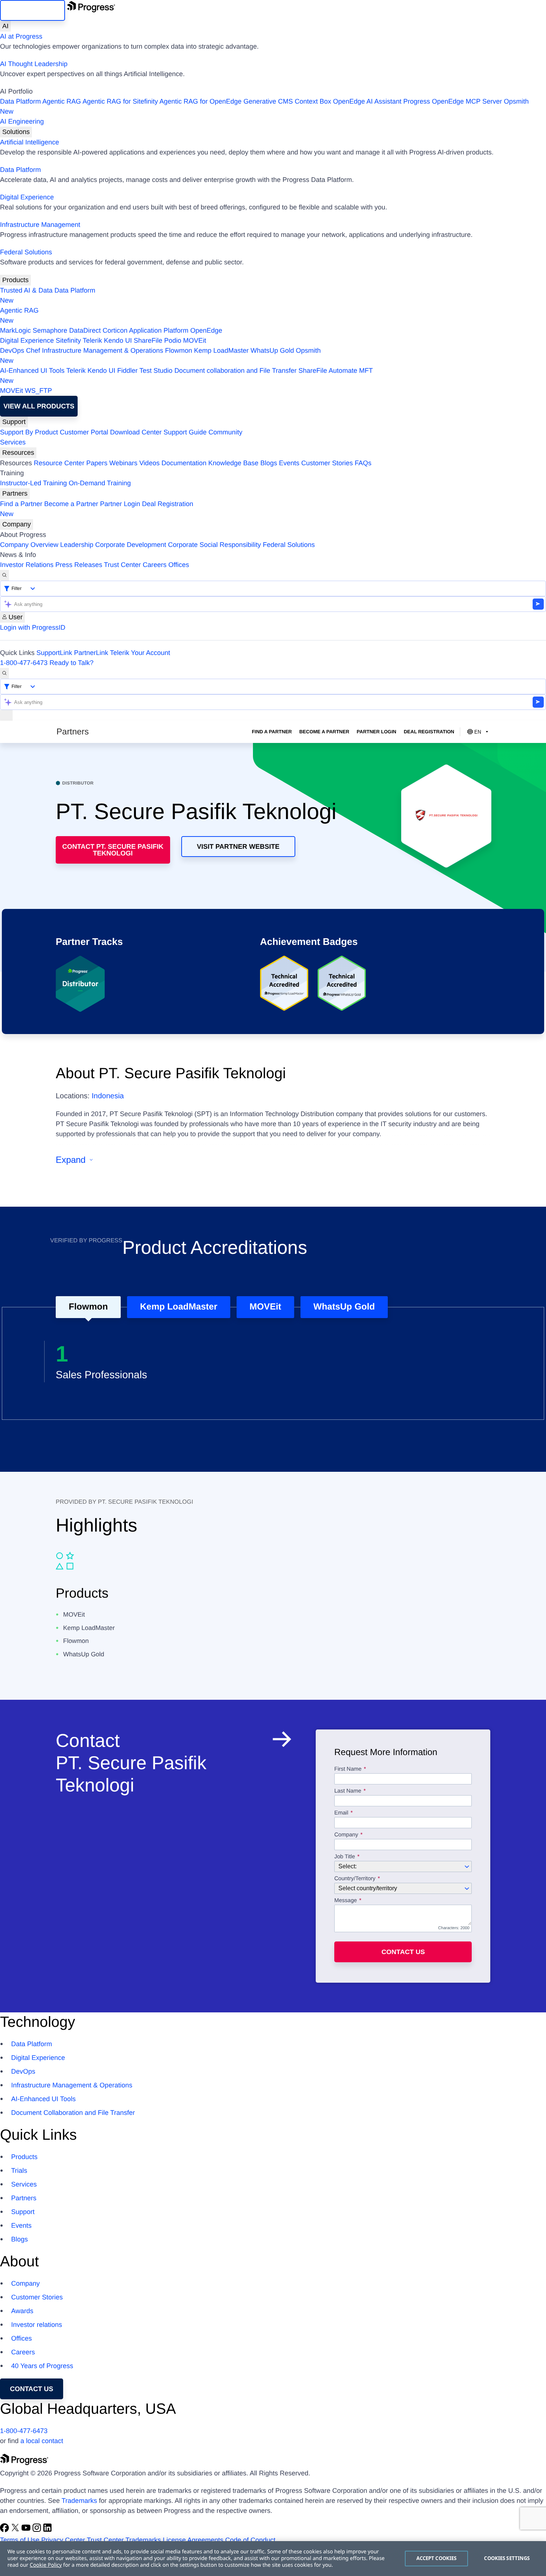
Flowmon (178, 350)
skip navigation (32, 10)
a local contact (42, 2441)
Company (17, 524)
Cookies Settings (507, 2558)
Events (289, 463)
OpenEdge (206, 330)
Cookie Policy (46, 2565)
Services (13, 442)
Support (14, 422)
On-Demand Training (100, 483)
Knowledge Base (233, 463)
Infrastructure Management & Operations (103, 350)
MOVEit (195, 340)
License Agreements (193, 2540)
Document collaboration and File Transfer (235, 371)
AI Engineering (22, 121)
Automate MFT (186, 376)
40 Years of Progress (42, 2366)
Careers (155, 565)
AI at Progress (21, 36)
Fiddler (128, 371)
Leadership (77, 545)
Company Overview (29, 545)
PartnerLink (91, 653)
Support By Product (29, 432)
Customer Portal (84, 432)
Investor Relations (27, 565)
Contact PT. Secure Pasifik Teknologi (113, 850)
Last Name (348, 1791)
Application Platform (159, 330)
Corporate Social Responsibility (214, 545)
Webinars (123, 463)
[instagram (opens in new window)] (38, 2530)
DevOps (12, 350)
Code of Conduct (250, 2540)
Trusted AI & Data (26, 290)
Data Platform (20, 101)
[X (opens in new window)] (16, 2530)
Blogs (269, 463)
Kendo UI (118, 340)
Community (225, 432)
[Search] (4, 575)
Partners (15, 493)
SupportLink (54, 653)
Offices (179, 565)
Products (15, 280)
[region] (273, 2559)
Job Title (345, 1857)
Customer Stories (327, 463)
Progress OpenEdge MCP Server (453, 101)
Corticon (115, 330)
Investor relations (37, 2325)
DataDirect (85, 330)
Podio (173, 340)
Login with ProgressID (33, 627)
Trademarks (79, 2501)
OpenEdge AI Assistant (367, 101)
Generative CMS (268, 101)
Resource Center (59, 463)
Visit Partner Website (238, 847)
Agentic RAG (62, 101)
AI (5, 26)
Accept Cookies (437, 2558)
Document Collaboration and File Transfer (73, 2113)
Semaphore (50, 330)
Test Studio (156, 371)
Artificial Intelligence (30, 142)
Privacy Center (63, 2540)
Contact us (403, 1952)
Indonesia (108, 1096)
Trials (19, 2171)
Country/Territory (355, 1879)
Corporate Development (131, 545)
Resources (18, 453)
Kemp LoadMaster (221, 350)
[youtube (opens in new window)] (27, 2530)
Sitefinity (68, 340)
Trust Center (122, 565)
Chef (33, 350)
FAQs (363, 463)
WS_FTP (38, 391)
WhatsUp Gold (272, 350)
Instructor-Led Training (33, 483)
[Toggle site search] (4, 673)
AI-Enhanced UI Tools (32, 371)
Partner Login (120, 504)
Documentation (184, 463)
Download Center (136, 432)
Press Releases (79, 565)
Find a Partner (21, 504)
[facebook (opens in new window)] (5, 2530)
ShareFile (148, 340)
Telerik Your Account (140, 653)
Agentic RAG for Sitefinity (120, 101)
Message (346, 1901)
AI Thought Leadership (34, 64)
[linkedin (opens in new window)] (48, 2530)
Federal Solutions (26, 252)
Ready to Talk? (71, 663)
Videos (149, 463)
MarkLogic (15, 330)
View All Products (39, 406)
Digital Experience (27, 197)
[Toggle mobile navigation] (6, 715)
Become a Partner (71, 504)
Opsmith (264, 106)
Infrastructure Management (40, 225)
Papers (97, 463)
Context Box (313, 101)
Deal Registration (97, 509)
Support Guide (185, 432)
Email (342, 1813)
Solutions (16, 132)
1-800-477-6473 (24, 663)
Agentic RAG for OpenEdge (200, 101)
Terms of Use (20, 2540)
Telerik (92, 340)
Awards (22, 2311)
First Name (348, 1769)
